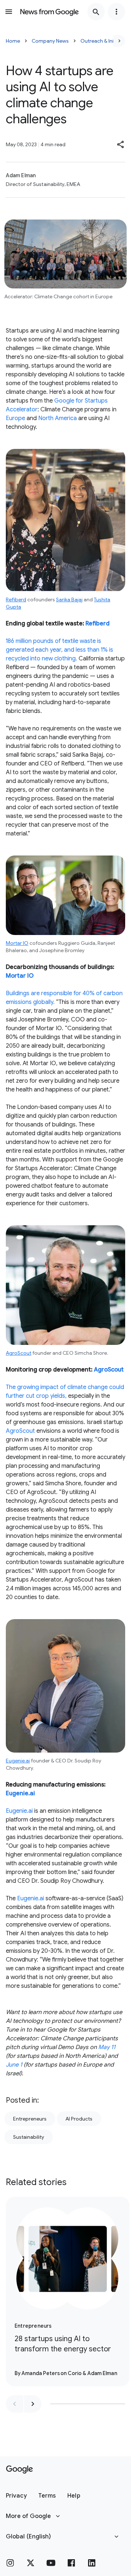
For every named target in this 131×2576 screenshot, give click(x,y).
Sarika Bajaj (69, 600)
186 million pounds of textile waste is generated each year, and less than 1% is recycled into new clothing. (59, 650)
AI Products (79, 2119)
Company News (50, 41)
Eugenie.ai (18, 1761)
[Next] (119, 41)
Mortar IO (17, 943)
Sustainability (29, 2137)
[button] (121, 144)
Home (13, 41)
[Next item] (33, 2404)
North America (57, 418)
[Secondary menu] (116, 12)
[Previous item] (15, 2404)
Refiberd (16, 600)
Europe (15, 418)
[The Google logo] (19, 2470)
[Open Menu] (9, 12)
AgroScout (19, 1353)
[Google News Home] (49, 12)
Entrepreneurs (30, 2119)
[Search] (96, 12)
